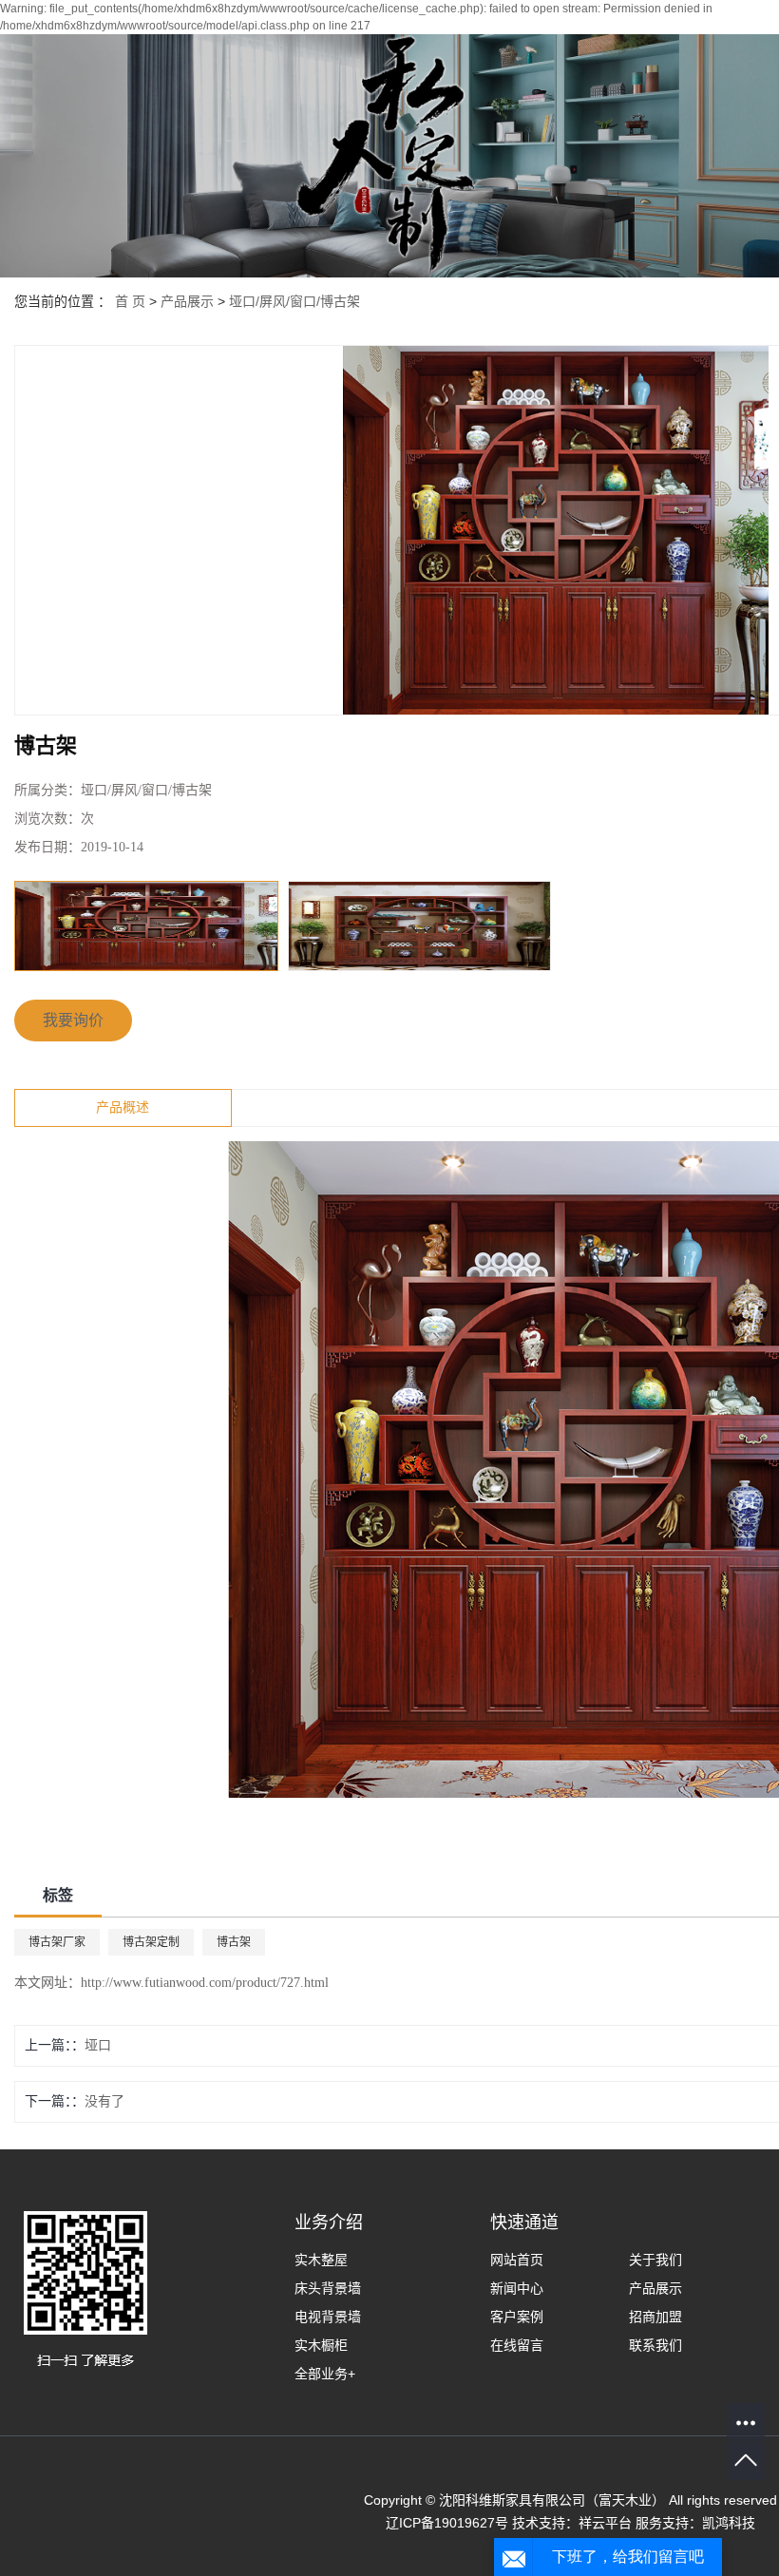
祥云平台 (605, 2523)
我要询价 (73, 1020)
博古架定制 (151, 1942)
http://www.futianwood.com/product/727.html (205, 1983)
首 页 (130, 301)
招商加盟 (655, 2317)
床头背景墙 (328, 2288)
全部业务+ (325, 2374)
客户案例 (517, 2317)
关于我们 (655, 2260)
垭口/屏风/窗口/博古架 (294, 301)
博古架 (234, 1942)
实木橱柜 (321, 2345)
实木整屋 (321, 2260)
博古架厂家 (57, 1942)
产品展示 (187, 301)
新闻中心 (517, 2288)
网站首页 (517, 2260)
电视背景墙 (328, 2317)
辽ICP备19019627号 (447, 2523)
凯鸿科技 (729, 2523)
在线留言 (517, 2345)
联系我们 (655, 2345)
